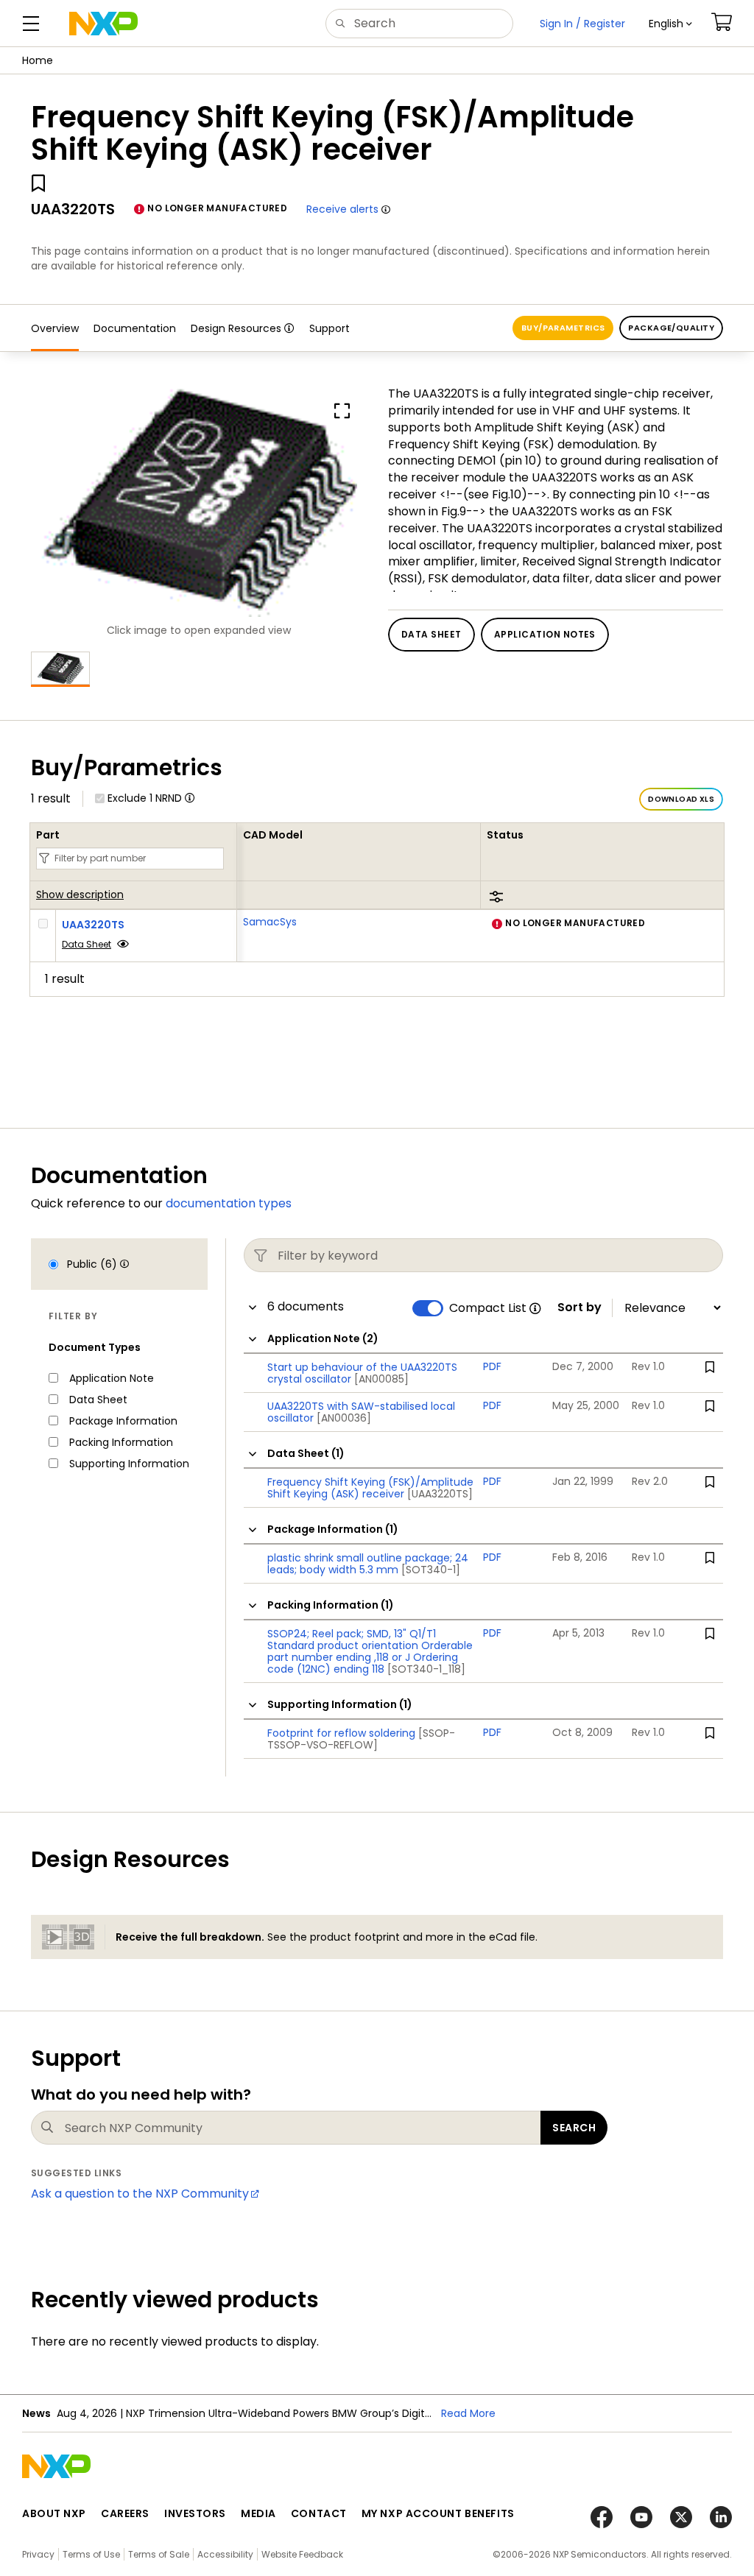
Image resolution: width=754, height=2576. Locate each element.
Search (574, 2128)
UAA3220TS (93, 925)
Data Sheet (87, 944)
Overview (55, 328)
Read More (468, 2413)
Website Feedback (302, 2554)
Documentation (135, 328)
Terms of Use (91, 2554)
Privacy (38, 2554)
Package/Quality (671, 328)
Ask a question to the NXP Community (140, 2194)
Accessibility (225, 2554)
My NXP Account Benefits (438, 2513)
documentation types (229, 1203)
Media (258, 2513)
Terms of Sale (159, 2554)
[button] (670, 24)
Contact (319, 2513)
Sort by (579, 1308)
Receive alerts (342, 209)
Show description (80, 895)
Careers (125, 2513)
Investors (195, 2513)
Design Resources (236, 328)
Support (330, 328)
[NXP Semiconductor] (103, 24)
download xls (681, 799)
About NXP (54, 2513)
